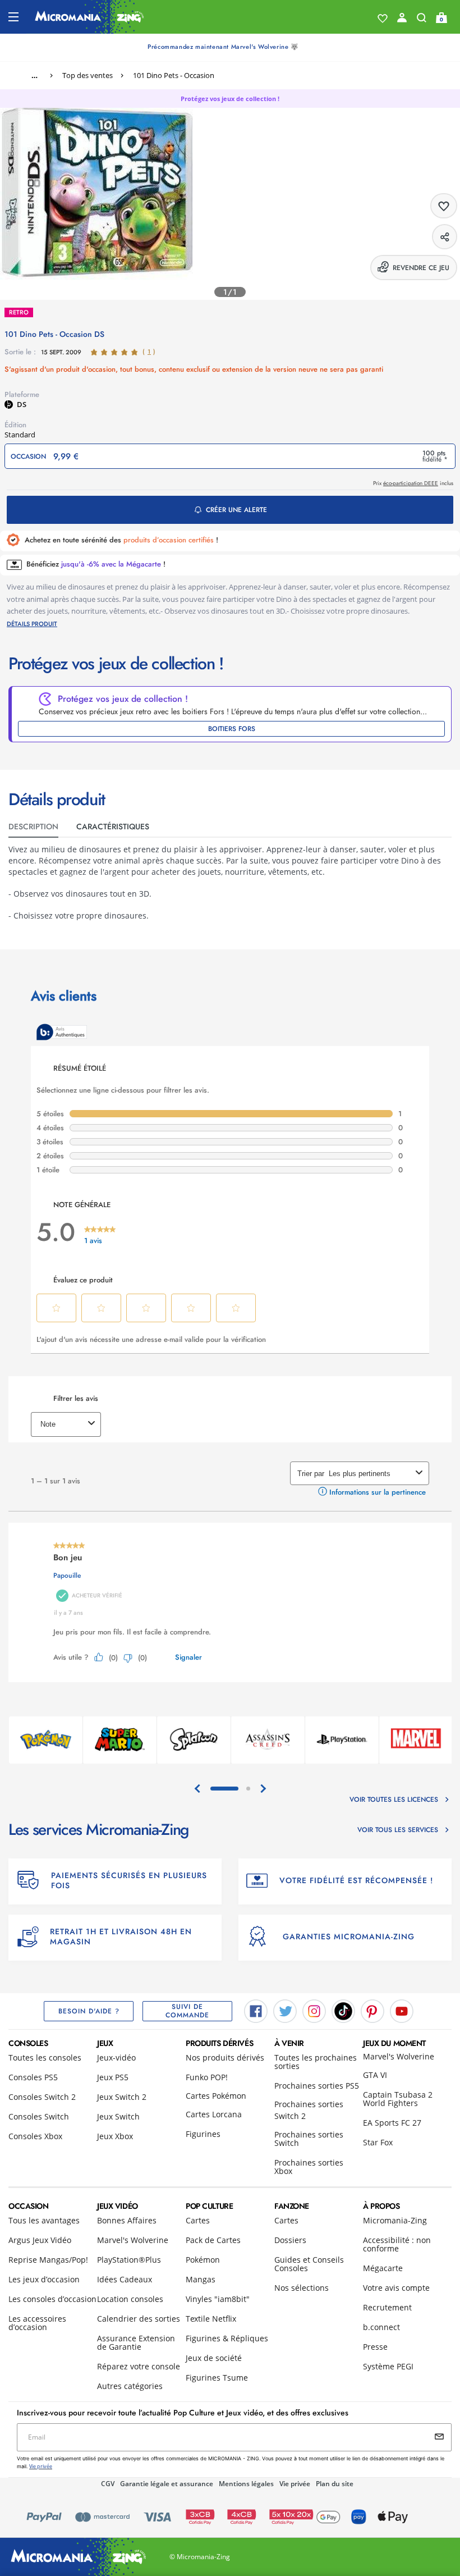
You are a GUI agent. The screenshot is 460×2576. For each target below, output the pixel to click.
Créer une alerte (236, 510)
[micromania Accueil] (89, 17)
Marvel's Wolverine (399, 2056)
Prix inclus (413, 483)
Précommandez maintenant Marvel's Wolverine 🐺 (223, 47)
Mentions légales (246, 2484)
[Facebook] (256, 2011)
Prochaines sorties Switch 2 (309, 2110)
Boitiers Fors (232, 729)
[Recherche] (422, 20)
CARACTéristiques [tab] (113, 826)
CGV (108, 2484)
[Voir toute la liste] (383, 19)
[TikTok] (343, 2011)
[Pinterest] (372, 2011)
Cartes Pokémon (216, 2096)
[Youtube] (402, 2011)
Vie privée (295, 2484)
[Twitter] (285, 2011)
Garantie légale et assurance (167, 2484)
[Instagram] (314, 2011)
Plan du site (335, 2484)
